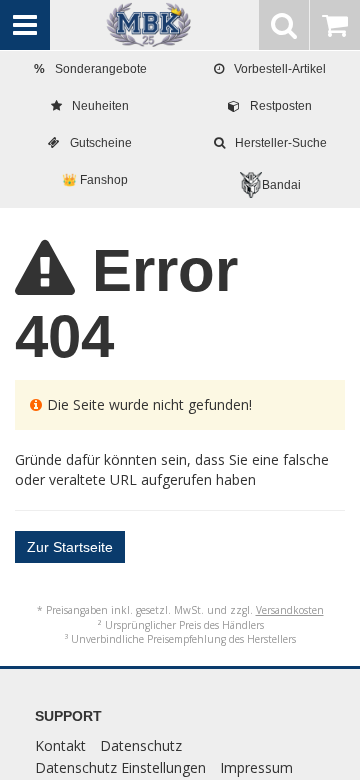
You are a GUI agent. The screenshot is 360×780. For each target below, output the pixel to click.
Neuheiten (100, 106)
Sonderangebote (90, 69)
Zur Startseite (70, 547)
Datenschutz (141, 745)
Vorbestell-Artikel (280, 69)
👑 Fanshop (95, 180)
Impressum (256, 767)
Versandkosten (290, 610)
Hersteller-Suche (281, 143)
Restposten (281, 106)
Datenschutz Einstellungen (120, 767)
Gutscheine (101, 143)
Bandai (281, 185)
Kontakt (60, 745)
